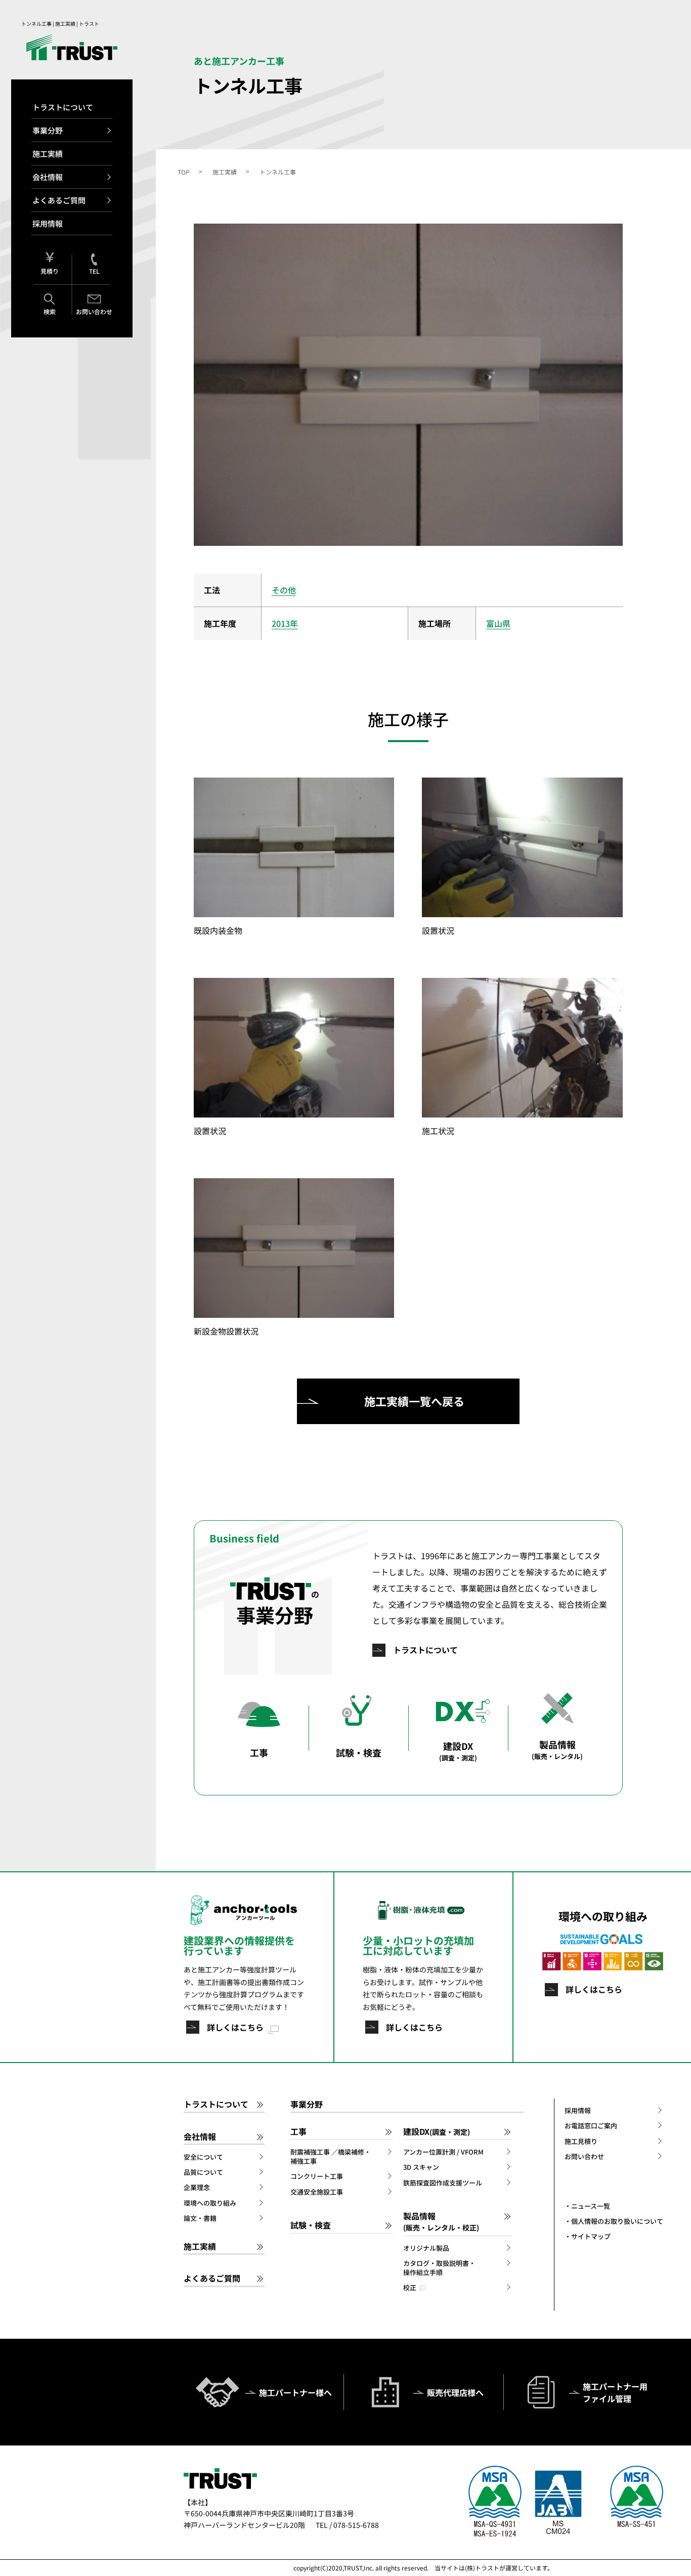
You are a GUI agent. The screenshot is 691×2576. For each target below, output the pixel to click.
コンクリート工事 (317, 2176)
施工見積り (581, 2141)
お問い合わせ (94, 311)
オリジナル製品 (426, 2248)
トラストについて (63, 107)
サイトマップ (591, 2237)
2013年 (285, 623)
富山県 (498, 623)
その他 (284, 590)
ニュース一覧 (591, 2206)
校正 (410, 2288)
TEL (94, 271)
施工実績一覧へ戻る (414, 1401)
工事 (298, 2132)
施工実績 (48, 154)
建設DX (437, 2132)
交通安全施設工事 (317, 2192)
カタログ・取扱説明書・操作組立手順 (439, 2268)
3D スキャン (421, 2167)
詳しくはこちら (235, 2027)
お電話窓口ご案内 (591, 2126)
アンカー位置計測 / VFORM (443, 2152)
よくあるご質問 (59, 200)
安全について (203, 2157)
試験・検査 (311, 2225)
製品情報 (441, 2221)
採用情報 (48, 223)
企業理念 (197, 2187)
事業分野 (48, 130)
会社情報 (48, 177)
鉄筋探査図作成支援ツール (443, 2183)
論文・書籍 (200, 2218)
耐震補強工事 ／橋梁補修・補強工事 (331, 2157)
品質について (203, 2172)
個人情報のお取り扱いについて (617, 2221)
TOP (184, 172)
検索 (50, 311)
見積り (50, 271)
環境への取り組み (210, 2203)
